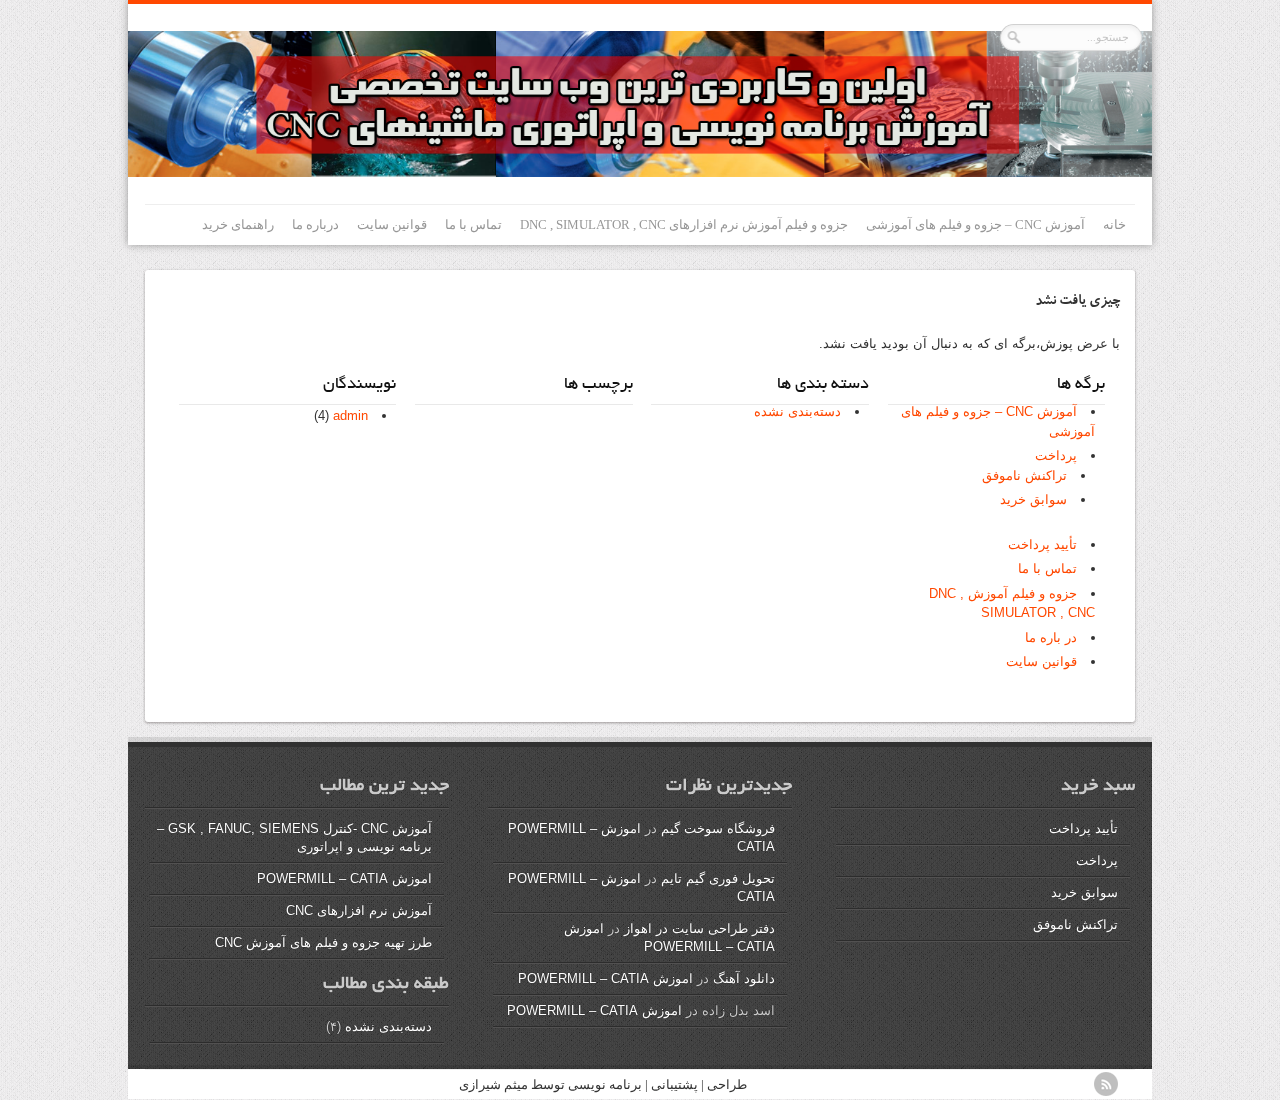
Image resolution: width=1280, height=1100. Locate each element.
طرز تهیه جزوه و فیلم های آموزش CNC (323, 942)
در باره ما (1051, 637)
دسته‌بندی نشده (797, 411)
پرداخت (1056, 455)
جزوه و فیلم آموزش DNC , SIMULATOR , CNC (1012, 603)
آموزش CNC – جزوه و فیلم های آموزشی (975, 224)
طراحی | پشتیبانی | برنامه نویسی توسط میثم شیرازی (603, 1084)
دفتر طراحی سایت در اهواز (699, 928)
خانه (1114, 224)
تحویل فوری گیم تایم (718, 878)
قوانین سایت (392, 224)
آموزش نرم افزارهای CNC (359, 910)
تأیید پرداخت (1042, 544)
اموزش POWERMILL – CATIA (605, 978)
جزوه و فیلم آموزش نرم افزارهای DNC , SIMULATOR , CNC (684, 224)
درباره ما (315, 224)
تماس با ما (473, 224)
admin (350, 415)
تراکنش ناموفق (1024, 475)
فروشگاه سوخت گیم (718, 828)
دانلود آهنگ (744, 978)
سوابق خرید (1033, 499)
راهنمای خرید (238, 224)
